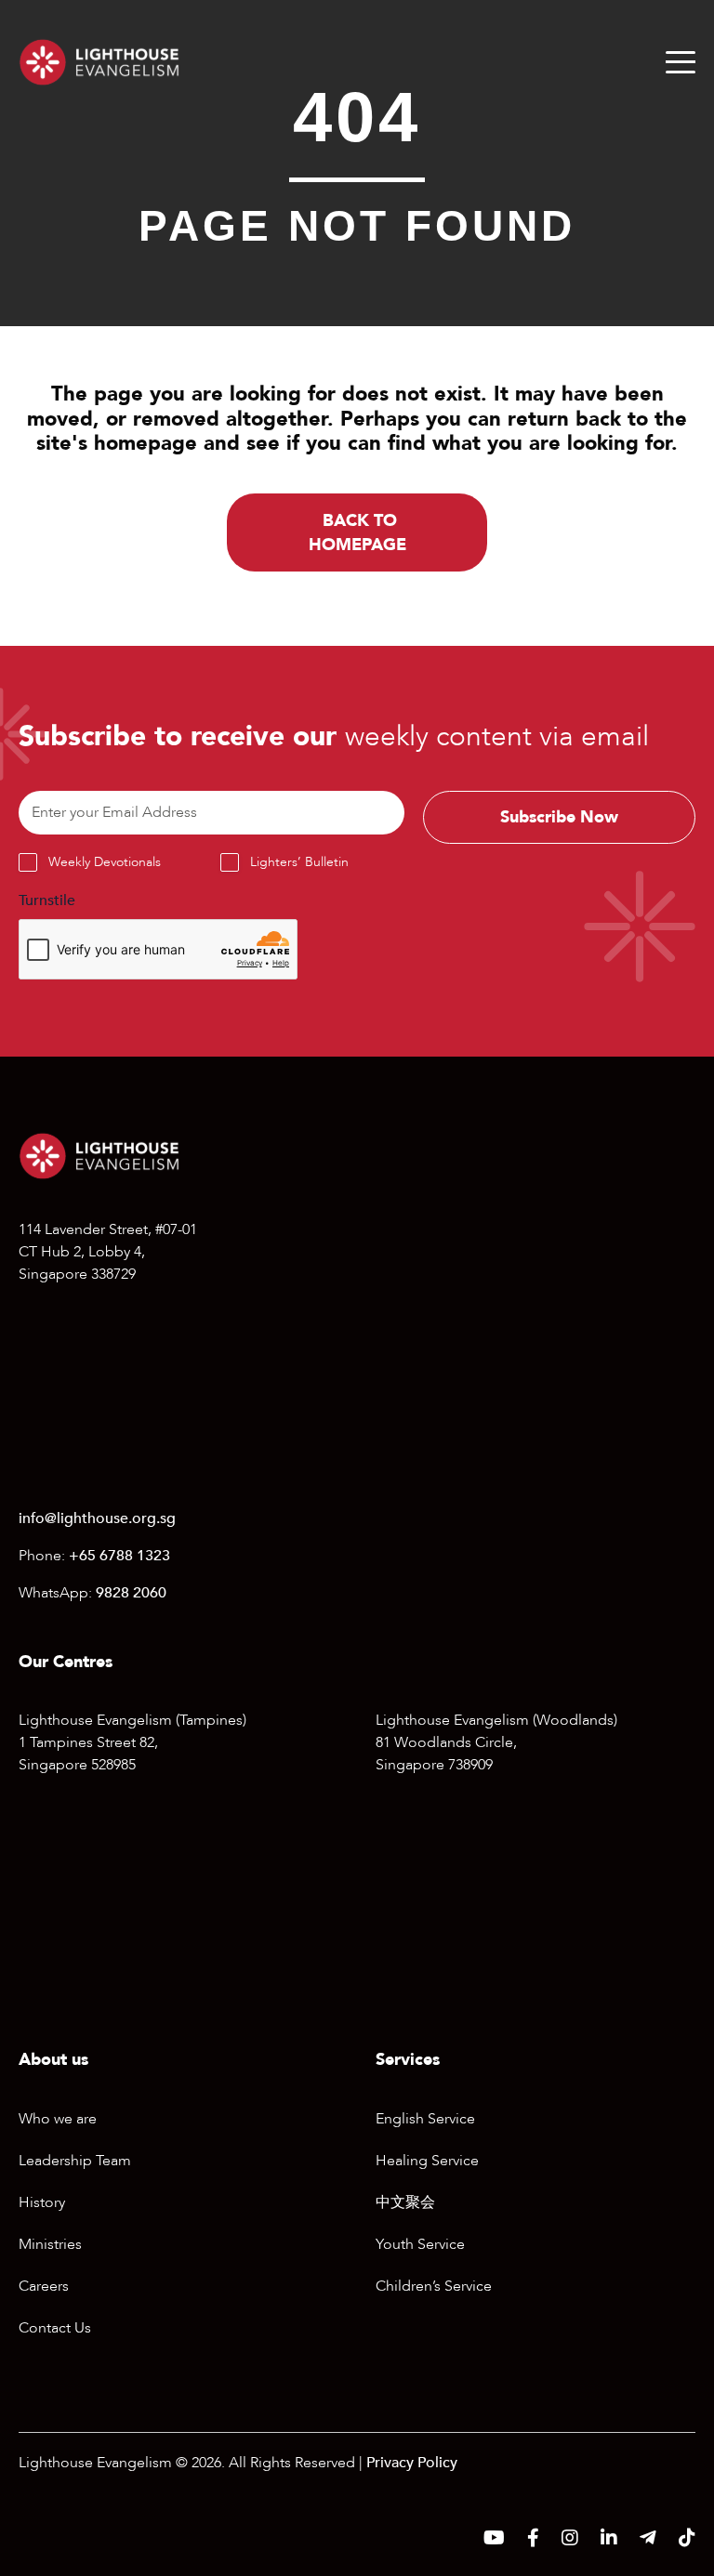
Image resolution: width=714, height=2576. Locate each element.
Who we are (58, 2119)
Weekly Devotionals (105, 862)
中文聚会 (405, 2202)
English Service (425, 2119)
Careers (44, 2286)
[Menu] (681, 62)
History (42, 2202)
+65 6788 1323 (119, 1556)
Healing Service (427, 2161)
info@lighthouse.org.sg (97, 1518)
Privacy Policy (412, 2463)
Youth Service (420, 2244)
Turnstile (47, 900)
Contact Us (55, 2328)
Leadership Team (75, 2161)
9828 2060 (131, 1593)
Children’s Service (434, 2286)
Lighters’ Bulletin (299, 862)
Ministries (50, 2244)
